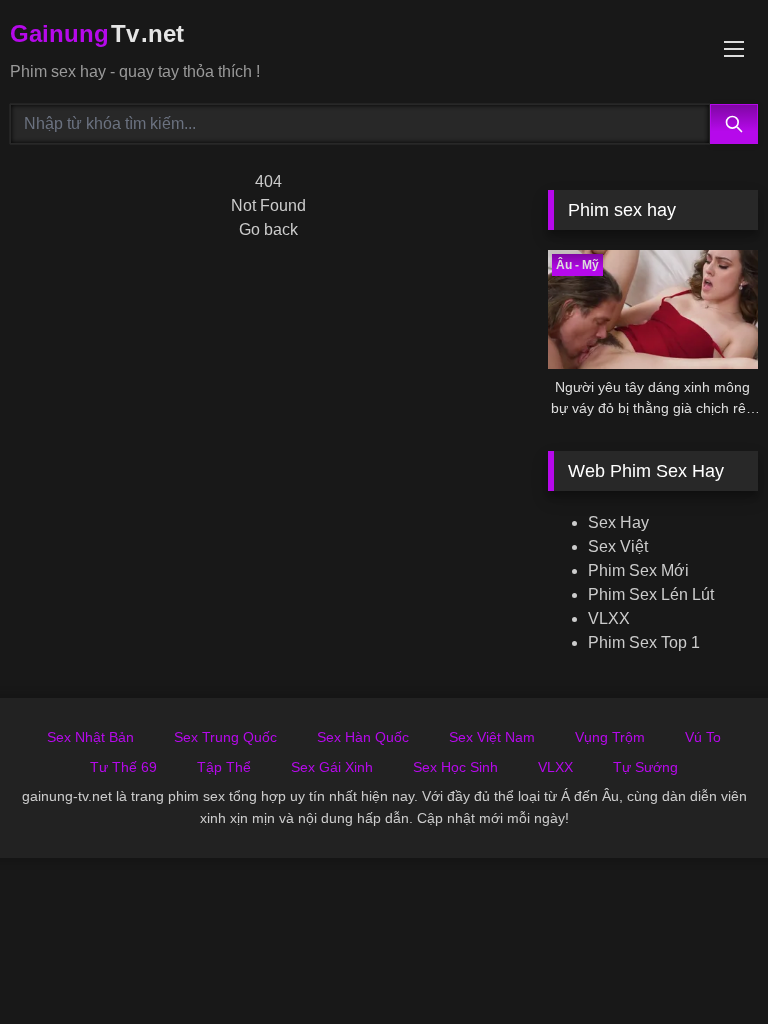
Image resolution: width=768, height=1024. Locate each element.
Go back (268, 229)
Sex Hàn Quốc (363, 737)
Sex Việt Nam (492, 737)
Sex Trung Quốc (225, 737)
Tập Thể (224, 767)
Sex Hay (618, 522)
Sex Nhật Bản (90, 737)
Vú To (703, 737)
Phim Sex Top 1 (644, 642)
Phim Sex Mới (638, 570)
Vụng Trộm (610, 737)
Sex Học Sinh (455, 767)
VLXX (609, 618)
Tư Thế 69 (123, 767)
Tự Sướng (645, 767)
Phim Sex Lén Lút (651, 594)
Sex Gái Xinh (332, 767)
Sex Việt (618, 546)
